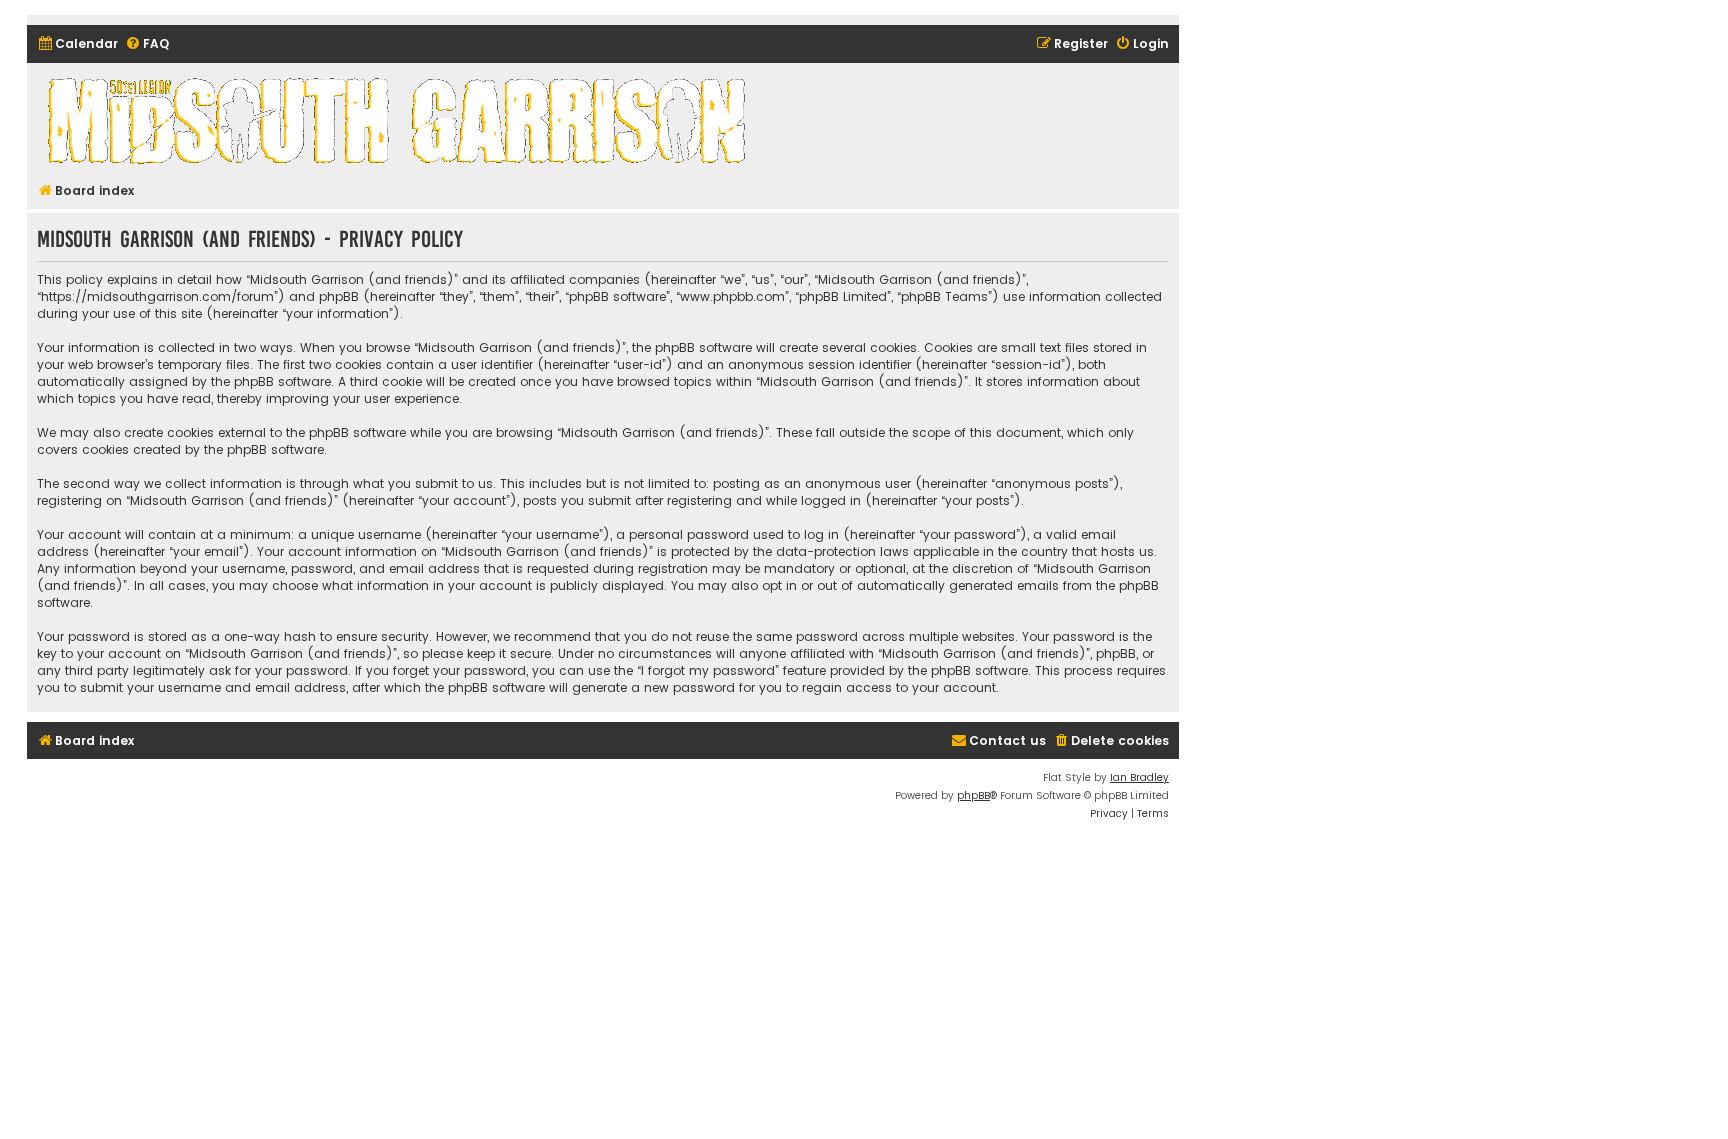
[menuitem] (77, 44)
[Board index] (400, 120)
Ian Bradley (1139, 777)
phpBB (973, 795)
